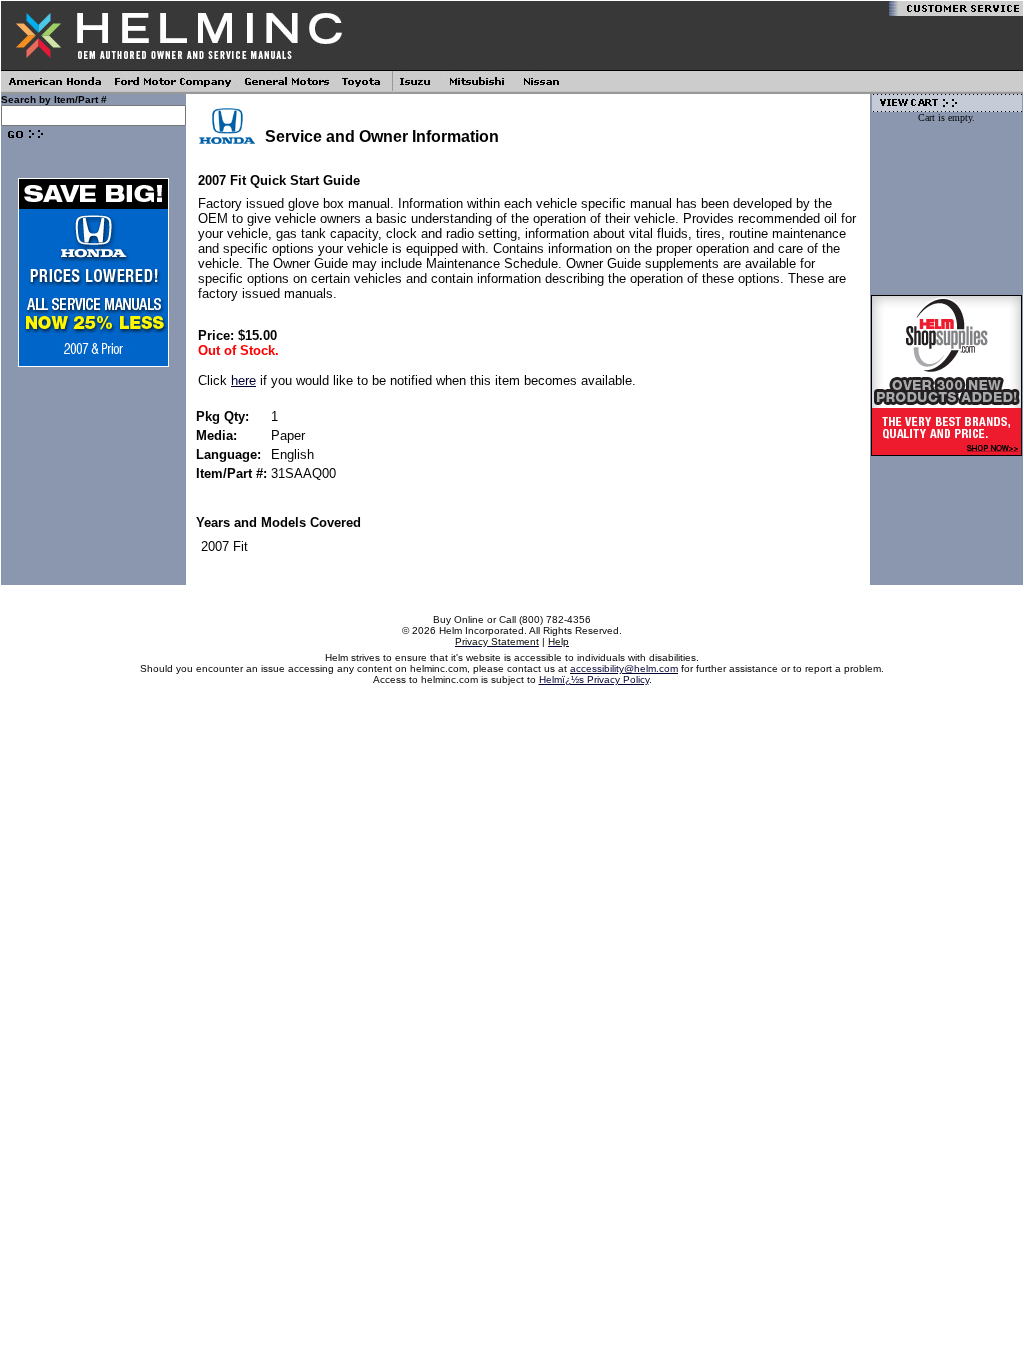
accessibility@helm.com (624, 668)
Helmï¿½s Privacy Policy (594, 679)
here (243, 380)
